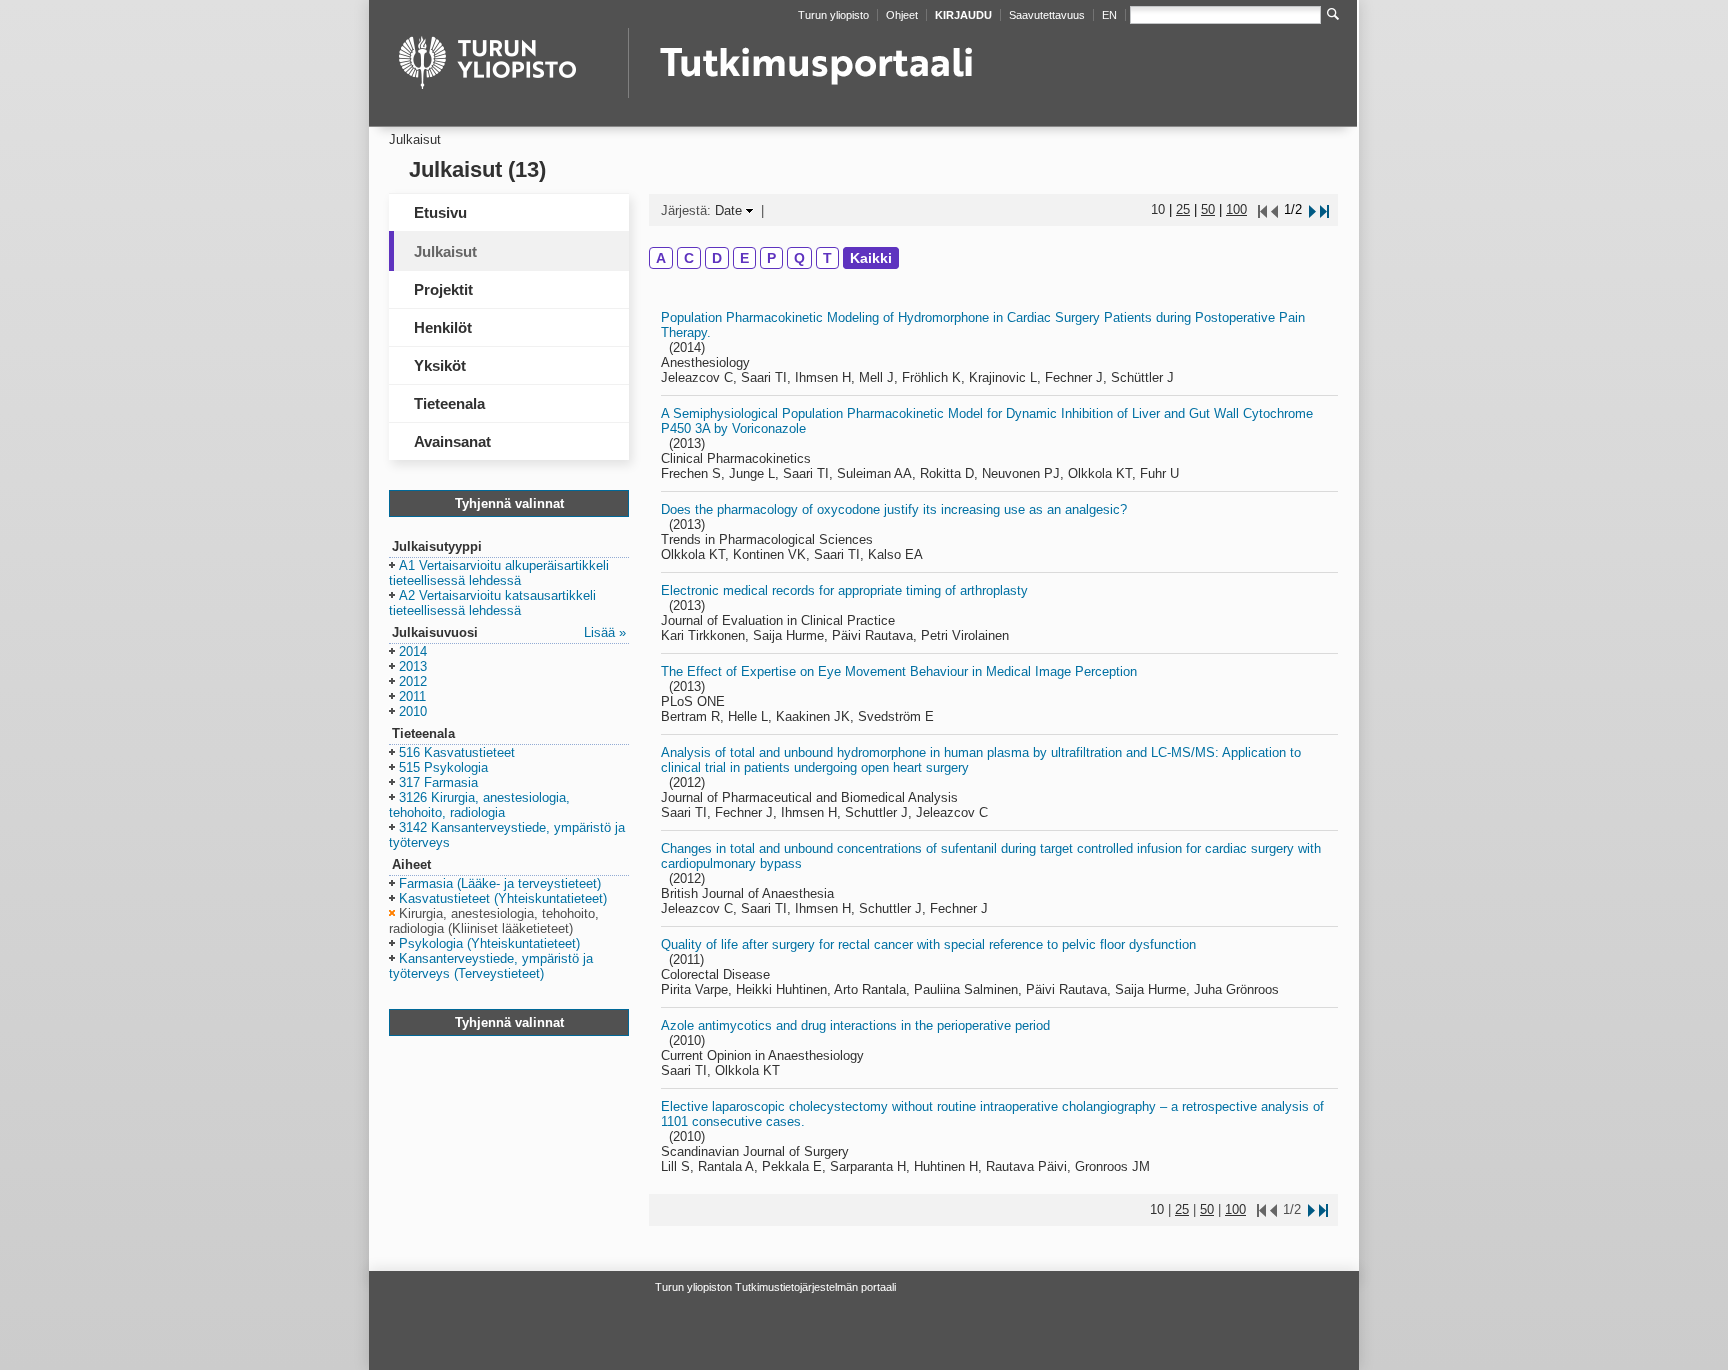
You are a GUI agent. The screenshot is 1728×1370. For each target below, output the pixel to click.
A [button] (661, 258)
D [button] (717, 258)
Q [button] (799, 258)
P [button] (771, 258)
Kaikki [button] (871, 258)
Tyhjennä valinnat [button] (509, 503)
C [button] (689, 258)
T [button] (827, 258)
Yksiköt (440, 365)
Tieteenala (449, 403)
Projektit (443, 289)
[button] (499, 574)
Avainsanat (452, 441)
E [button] (744, 258)
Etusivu (440, 212)
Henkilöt (443, 327)
